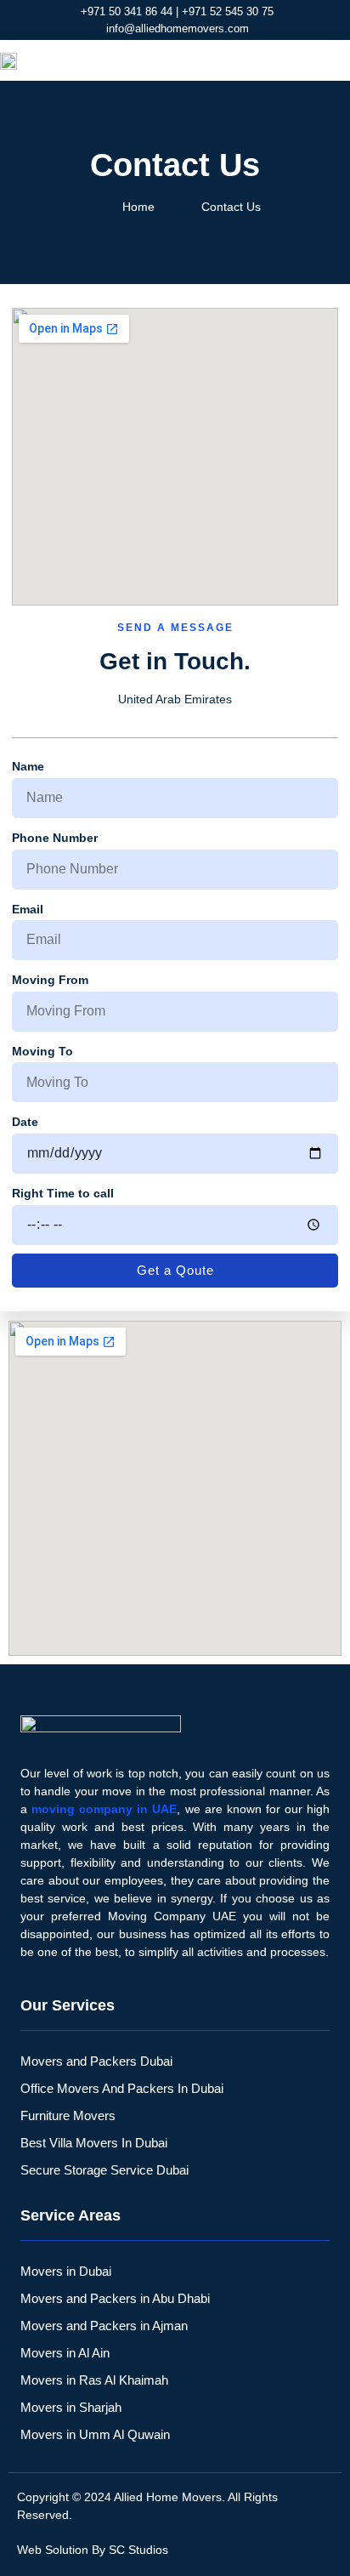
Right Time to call (63, 1193)
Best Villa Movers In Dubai (94, 2143)
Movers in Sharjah (71, 2407)
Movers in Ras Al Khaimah (94, 2380)
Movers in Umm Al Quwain (95, 2434)
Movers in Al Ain (65, 2353)
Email (28, 909)
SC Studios (138, 2550)
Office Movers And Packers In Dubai (122, 2088)
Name (28, 766)
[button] (329, 60)
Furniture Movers (68, 2115)
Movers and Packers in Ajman (104, 2326)
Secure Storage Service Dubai (104, 2170)
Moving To (42, 1051)
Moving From (50, 980)
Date (25, 1122)
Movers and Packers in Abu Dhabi (115, 2298)
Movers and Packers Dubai (96, 2061)
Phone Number (55, 838)
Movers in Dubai (66, 2271)
